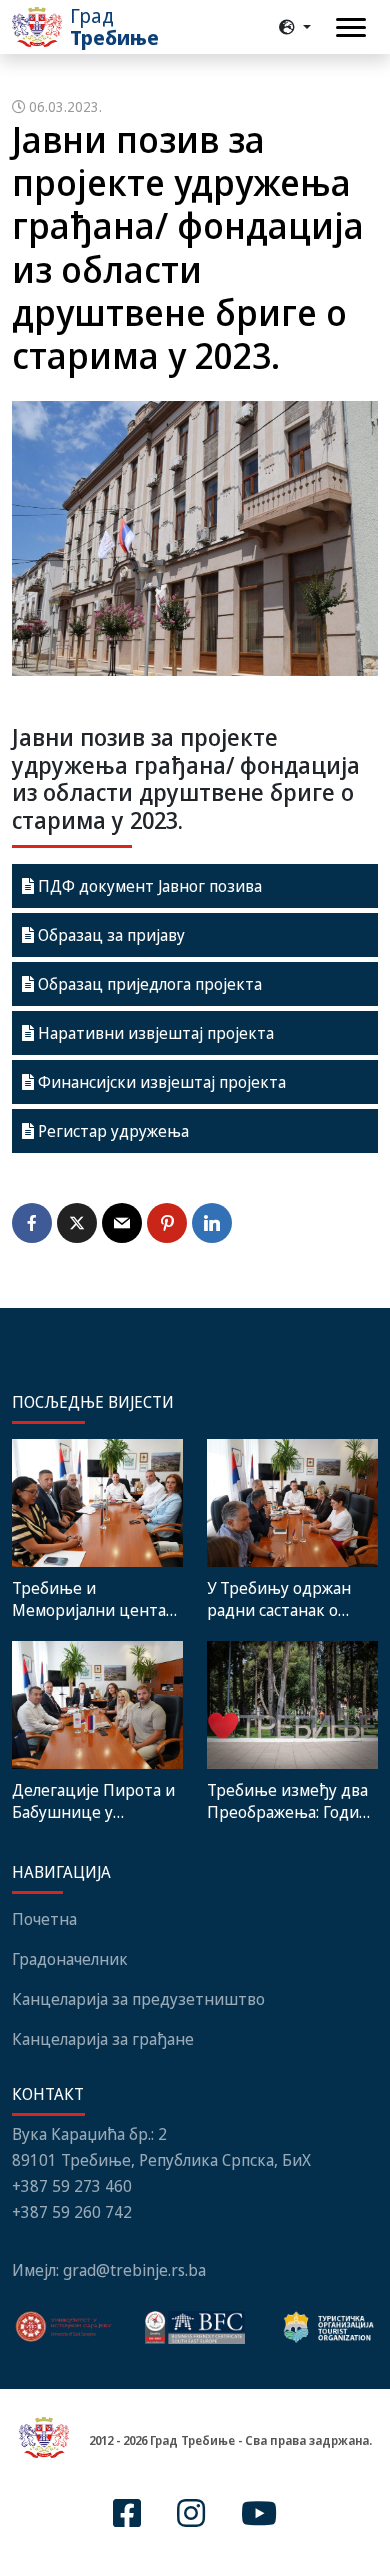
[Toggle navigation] (351, 27)
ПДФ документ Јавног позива (148, 886)
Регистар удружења (111, 1131)
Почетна (44, 1919)
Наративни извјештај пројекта (154, 1033)
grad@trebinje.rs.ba (134, 2270)
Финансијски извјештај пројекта (160, 1082)
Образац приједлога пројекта (148, 984)
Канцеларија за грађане (103, 2039)
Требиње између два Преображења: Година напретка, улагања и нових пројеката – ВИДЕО (292, 1801)
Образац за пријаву (109, 935)
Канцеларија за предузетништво (138, 1999)
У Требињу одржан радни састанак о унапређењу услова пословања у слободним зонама (281, 1599)
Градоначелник (70, 1959)
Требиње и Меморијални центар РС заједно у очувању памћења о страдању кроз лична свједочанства (94, 1599)
